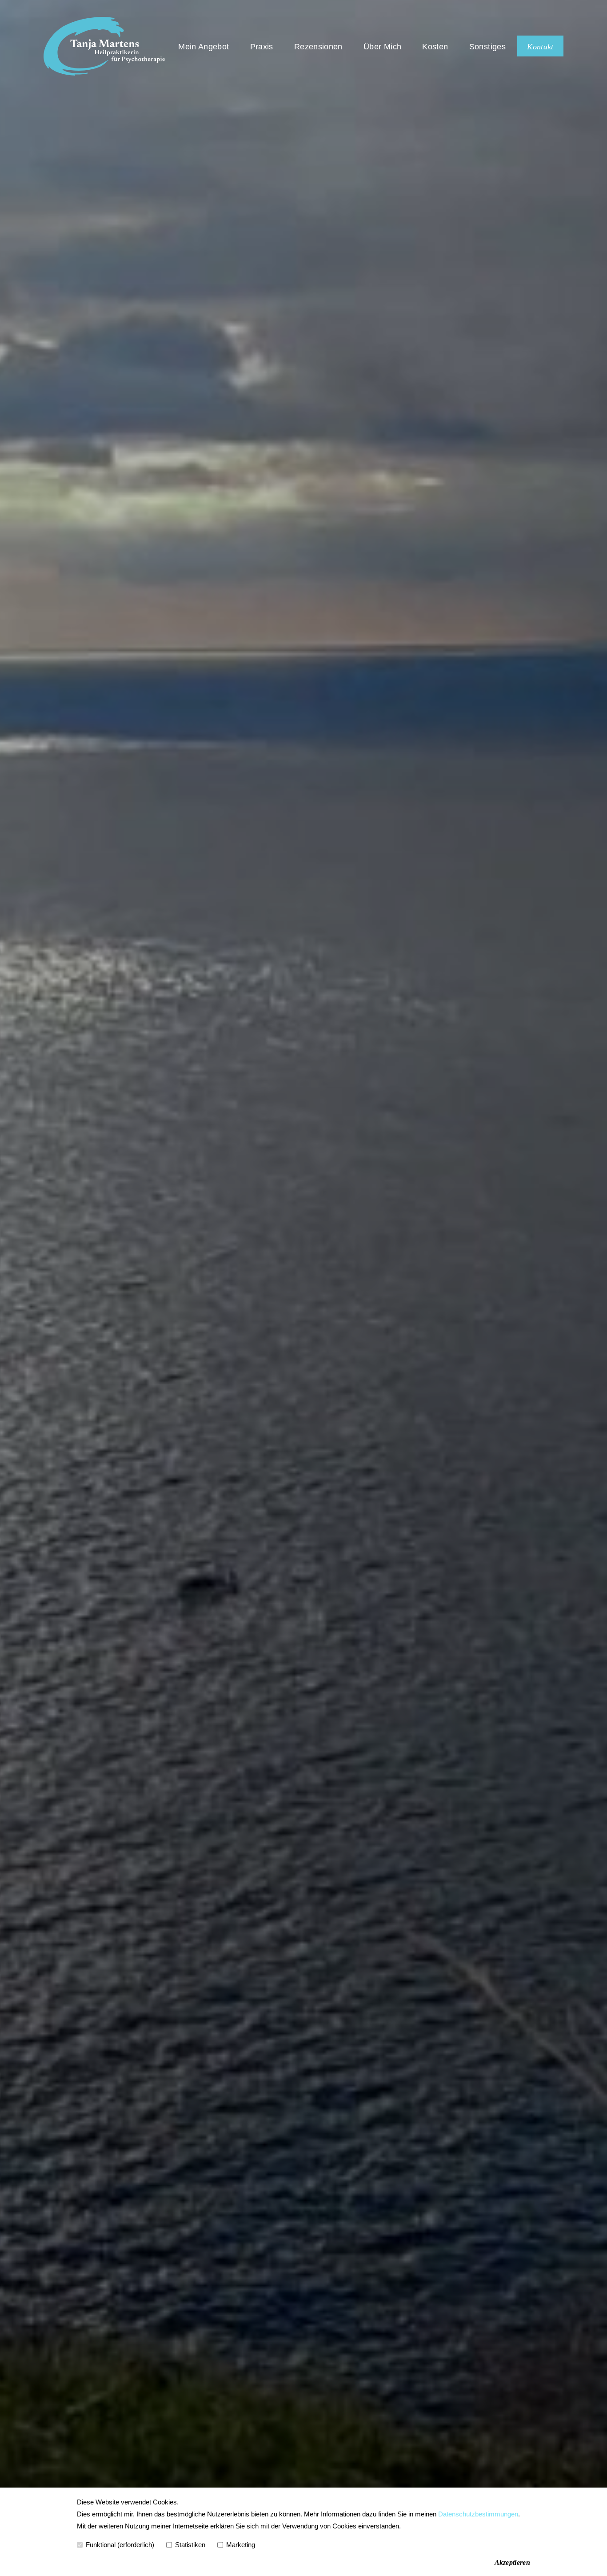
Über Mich (382, 47)
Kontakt (540, 47)
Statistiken (190, 2545)
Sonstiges (487, 47)
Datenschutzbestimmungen (478, 2514)
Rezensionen (318, 47)
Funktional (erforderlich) (120, 2545)
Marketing (241, 2545)
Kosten (435, 47)
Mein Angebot (204, 47)
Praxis (262, 47)
